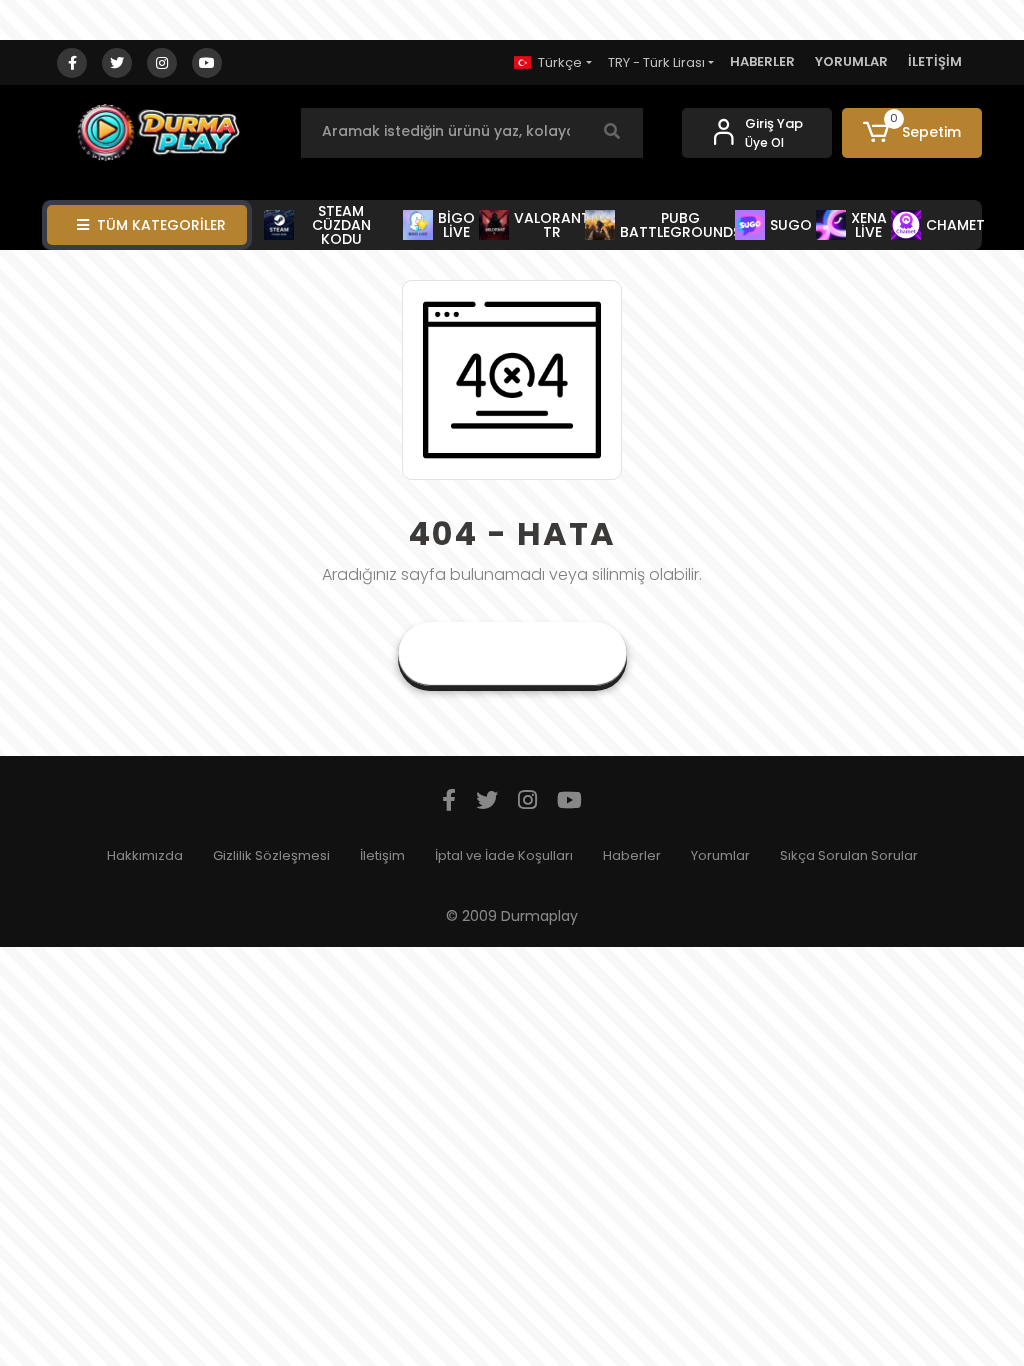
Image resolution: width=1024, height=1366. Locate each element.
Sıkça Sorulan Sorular (849, 855)
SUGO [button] (789, 225)
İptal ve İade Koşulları (504, 855)
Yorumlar (720, 855)
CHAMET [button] (954, 225)
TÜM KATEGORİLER (161, 225)
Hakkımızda (145, 855)
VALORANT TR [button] (550, 225)
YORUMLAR (851, 61)
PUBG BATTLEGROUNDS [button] (679, 225)
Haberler (632, 855)
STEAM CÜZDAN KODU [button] (341, 225)
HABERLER (762, 61)
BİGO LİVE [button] (456, 225)
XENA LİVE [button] (869, 225)
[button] (912, 133)
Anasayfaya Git (512, 653)
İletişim (382, 855)
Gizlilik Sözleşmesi (271, 855)
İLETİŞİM (935, 61)
